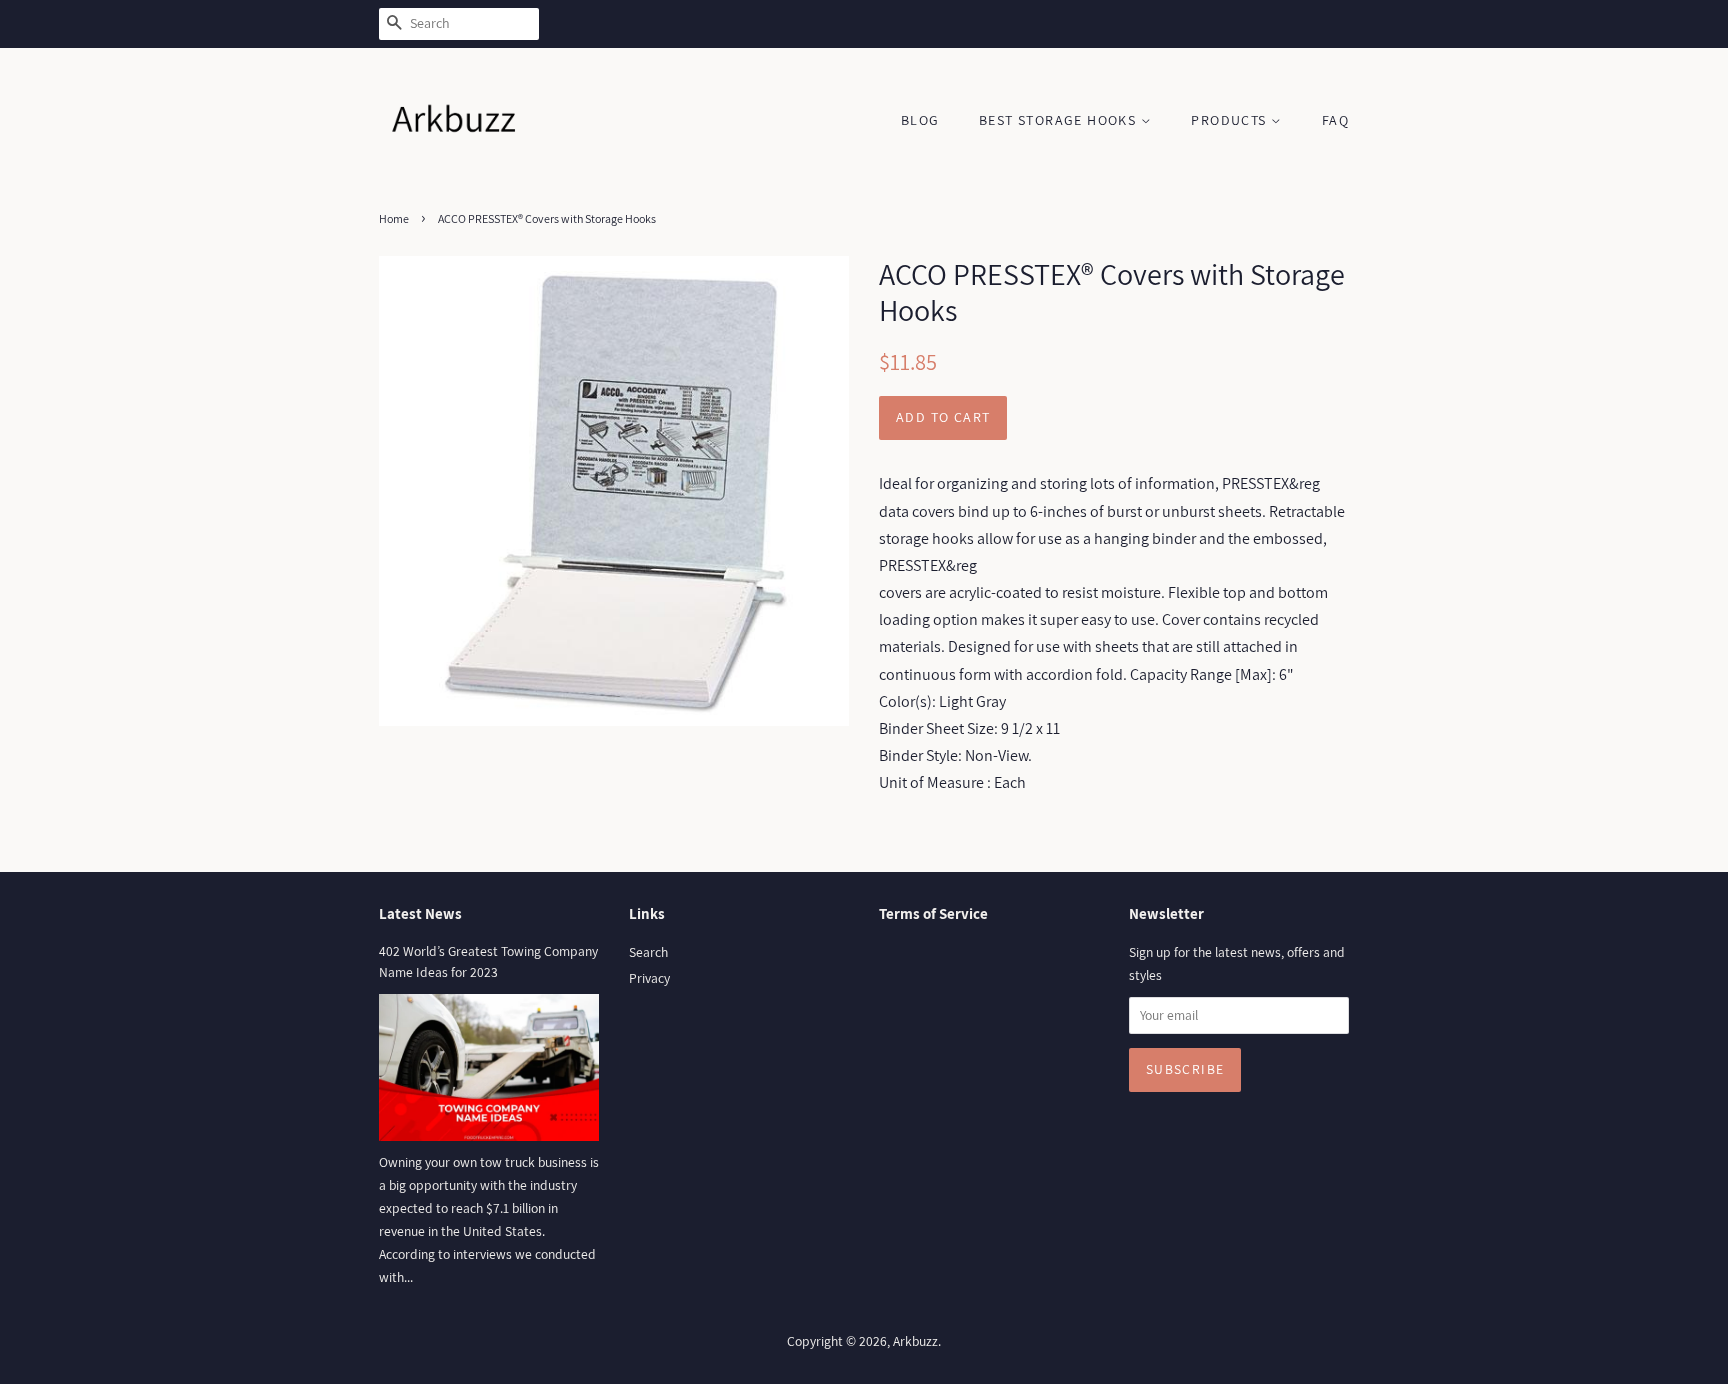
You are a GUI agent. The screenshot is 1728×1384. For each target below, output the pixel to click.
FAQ (1335, 120)
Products (1231, 120)
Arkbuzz (915, 1341)
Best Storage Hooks (1060, 120)
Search (648, 952)
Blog (920, 120)
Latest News (420, 913)
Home (394, 218)
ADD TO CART (943, 417)
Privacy (649, 978)
